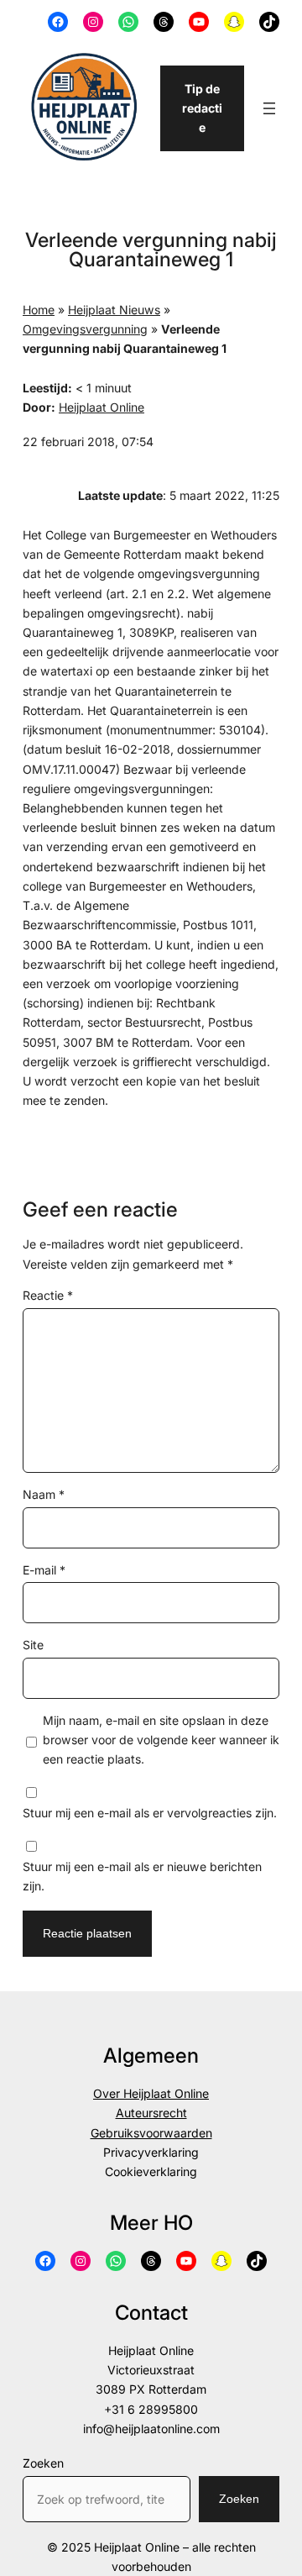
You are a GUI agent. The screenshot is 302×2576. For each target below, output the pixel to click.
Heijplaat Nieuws (114, 310)
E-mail (44, 1570)
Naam (44, 1494)
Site (33, 1645)
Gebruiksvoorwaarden (151, 2133)
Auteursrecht (151, 2113)
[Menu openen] (269, 108)
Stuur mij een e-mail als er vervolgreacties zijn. (150, 1813)
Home (39, 310)
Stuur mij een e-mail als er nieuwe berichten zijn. (142, 1876)
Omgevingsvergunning (85, 329)
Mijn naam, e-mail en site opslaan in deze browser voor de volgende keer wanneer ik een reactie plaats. (161, 1740)
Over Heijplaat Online (151, 2093)
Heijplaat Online (102, 407)
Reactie (48, 1295)
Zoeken (43, 2463)
